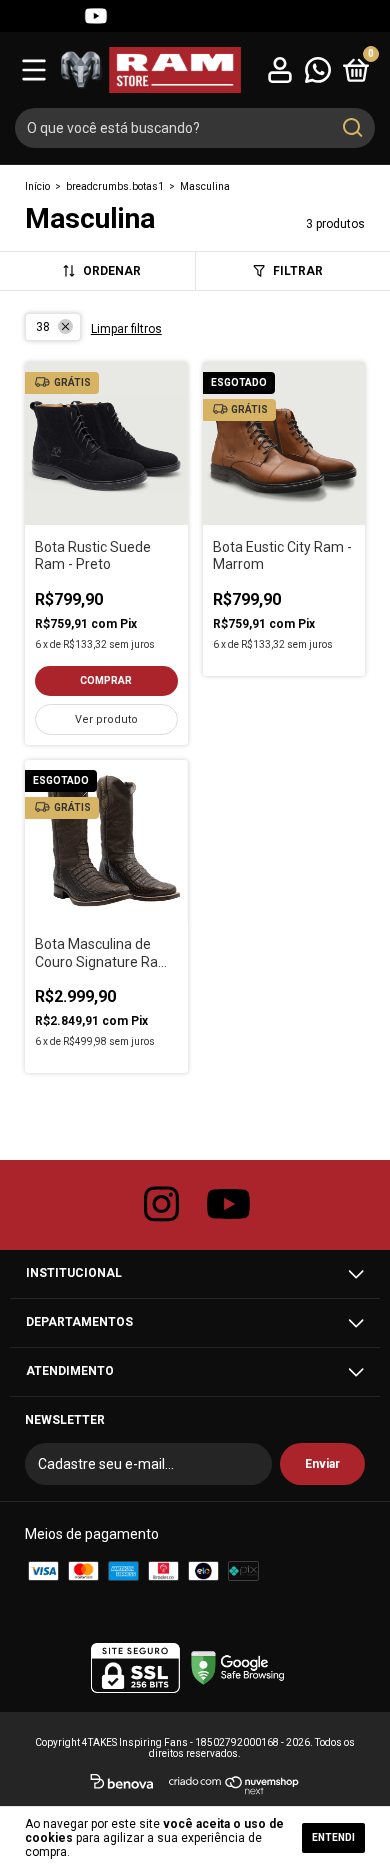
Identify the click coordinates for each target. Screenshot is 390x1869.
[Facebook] (60, 16)
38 (43, 327)
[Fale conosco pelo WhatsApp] (318, 69)
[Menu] (34, 69)
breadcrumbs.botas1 (115, 186)
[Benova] (121, 1785)
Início (37, 186)
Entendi (333, 1837)
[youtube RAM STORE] (229, 1205)
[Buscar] (351, 128)
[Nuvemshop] (234, 1785)
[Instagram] (24, 16)
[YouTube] (96, 16)
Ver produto (106, 719)
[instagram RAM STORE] (162, 1205)
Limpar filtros (126, 329)
